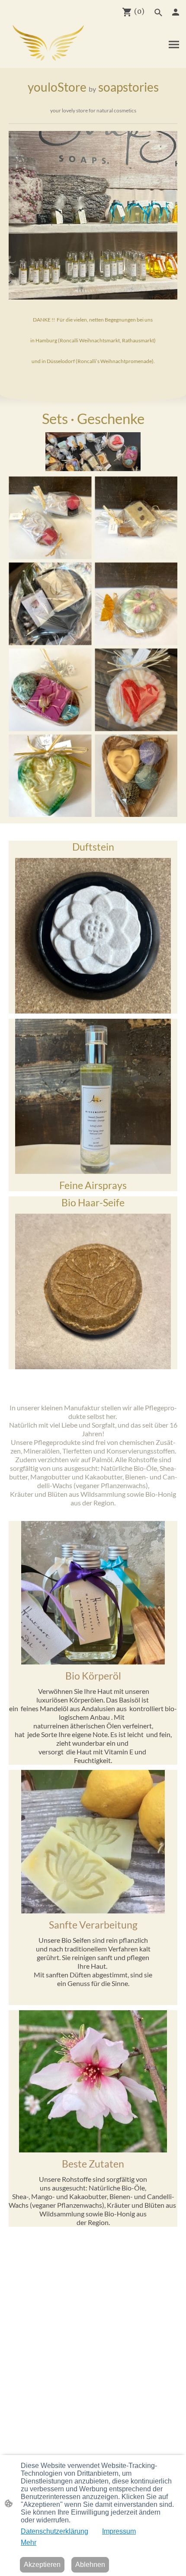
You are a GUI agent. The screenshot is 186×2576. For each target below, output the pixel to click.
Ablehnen (90, 2565)
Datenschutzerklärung (55, 2531)
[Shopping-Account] (176, 12)
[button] (158, 13)
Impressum (119, 2531)
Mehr (29, 2543)
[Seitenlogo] (48, 43)
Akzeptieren (42, 2565)
